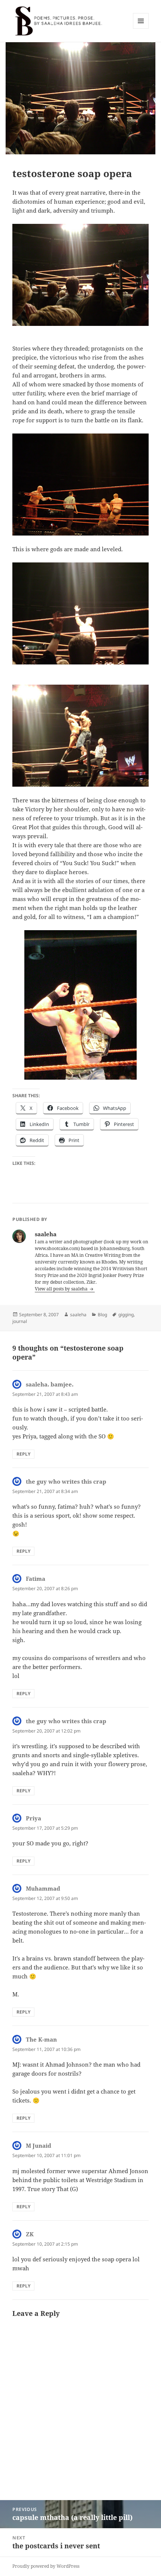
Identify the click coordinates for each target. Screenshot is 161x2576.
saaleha (78, 1315)
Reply (23, 1454)
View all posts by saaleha (62, 1289)
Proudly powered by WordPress (46, 2566)
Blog (102, 1315)
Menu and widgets (141, 29)
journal (20, 1321)
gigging (126, 1315)
